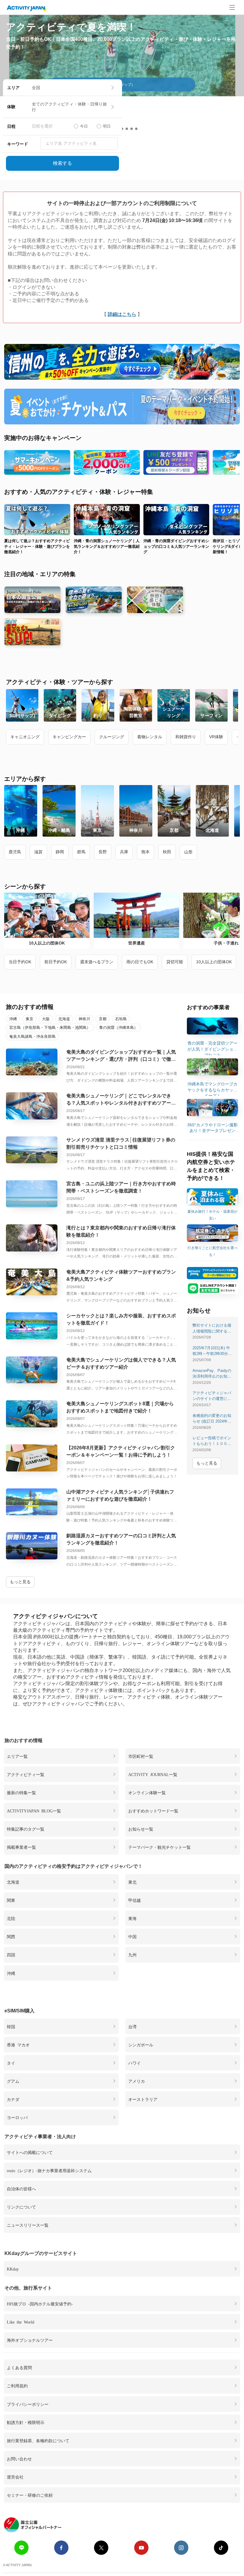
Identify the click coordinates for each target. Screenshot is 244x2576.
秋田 (167, 852)
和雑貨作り (186, 737)
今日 (84, 126)
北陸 (11, 1918)
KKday (13, 2269)
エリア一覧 (17, 1756)
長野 (103, 852)
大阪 (46, 1019)
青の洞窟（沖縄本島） (118, 1028)
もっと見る (20, 1582)
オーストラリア (143, 2099)
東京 (29, 1019)
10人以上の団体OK (214, 962)
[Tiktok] (221, 2548)
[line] (21, 2548)
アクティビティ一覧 (26, 1774)
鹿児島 (15, 852)
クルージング (112, 737)
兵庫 (124, 852)
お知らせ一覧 (141, 1829)
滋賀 (38, 852)
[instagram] (181, 2548)
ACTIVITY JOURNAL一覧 (153, 1774)
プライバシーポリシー (28, 2404)
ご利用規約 (17, 2386)
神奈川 (84, 1019)
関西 (11, 1936)
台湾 (132, 2026)
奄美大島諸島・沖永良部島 (32, 1036)
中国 (132, 1936)
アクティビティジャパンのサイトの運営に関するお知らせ (212, 1399)
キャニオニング (25, 737)
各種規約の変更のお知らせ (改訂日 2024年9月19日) (212, 1421)
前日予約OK (56, 962)
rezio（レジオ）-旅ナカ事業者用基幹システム (49, 2170)
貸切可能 (175, 962)
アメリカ (137, 2081)
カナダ (13, 2099)
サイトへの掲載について (30, 2152)
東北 (132, 1882)
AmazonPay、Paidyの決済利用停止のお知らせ (212, 1376)
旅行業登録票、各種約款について (38, 2440)
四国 (11, 1955)
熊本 (146, 852)
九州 (132, 1955)
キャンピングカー (69, 737)
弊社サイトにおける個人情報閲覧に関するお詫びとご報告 (212, 1331)
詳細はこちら (122, 314)
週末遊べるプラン (97, 962)
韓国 (11, 2026)
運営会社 (15, 2477)
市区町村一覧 (141, 1756)
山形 (188, 852)
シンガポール (141, 2045)
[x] (101, 2548)
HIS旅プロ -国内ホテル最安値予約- (40, 2304)
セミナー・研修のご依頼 (30, 2495)
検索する (62, 163)
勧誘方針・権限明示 (26, 2422)
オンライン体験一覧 (147, 1792)
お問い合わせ (19, 2459)
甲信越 (134, 1900)
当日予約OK (20, 962)
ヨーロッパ (17, 2117)
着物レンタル (150, 737)
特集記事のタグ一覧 (26, 1829)
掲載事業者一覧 (21, 1847)
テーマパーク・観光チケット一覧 (159, 1847)
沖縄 (13, 1019)
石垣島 (121, 1019)
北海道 (64, 1019)
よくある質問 (19, 2367)
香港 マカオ (18, 2045)
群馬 (81, 852)
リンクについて (21, 2207)
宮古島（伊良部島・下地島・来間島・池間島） (50, 1028)
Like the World (21, 2322)
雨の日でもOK (140, 962)
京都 (103, 1019)
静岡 (60, 852)
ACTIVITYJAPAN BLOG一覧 (34, 1811)
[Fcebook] (61, 2548)
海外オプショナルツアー (30, 2340)
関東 (11, 1900)
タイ (11, 2063)
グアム (13, 2081)
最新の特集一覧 (21, 1792)
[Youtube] (141, 2548)
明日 (107, 126)
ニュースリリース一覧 (28, 2225)
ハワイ (134, 2063)
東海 (132, 1918)
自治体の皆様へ (21, 2189)
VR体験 (216, 737)
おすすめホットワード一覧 (153, 1811)
